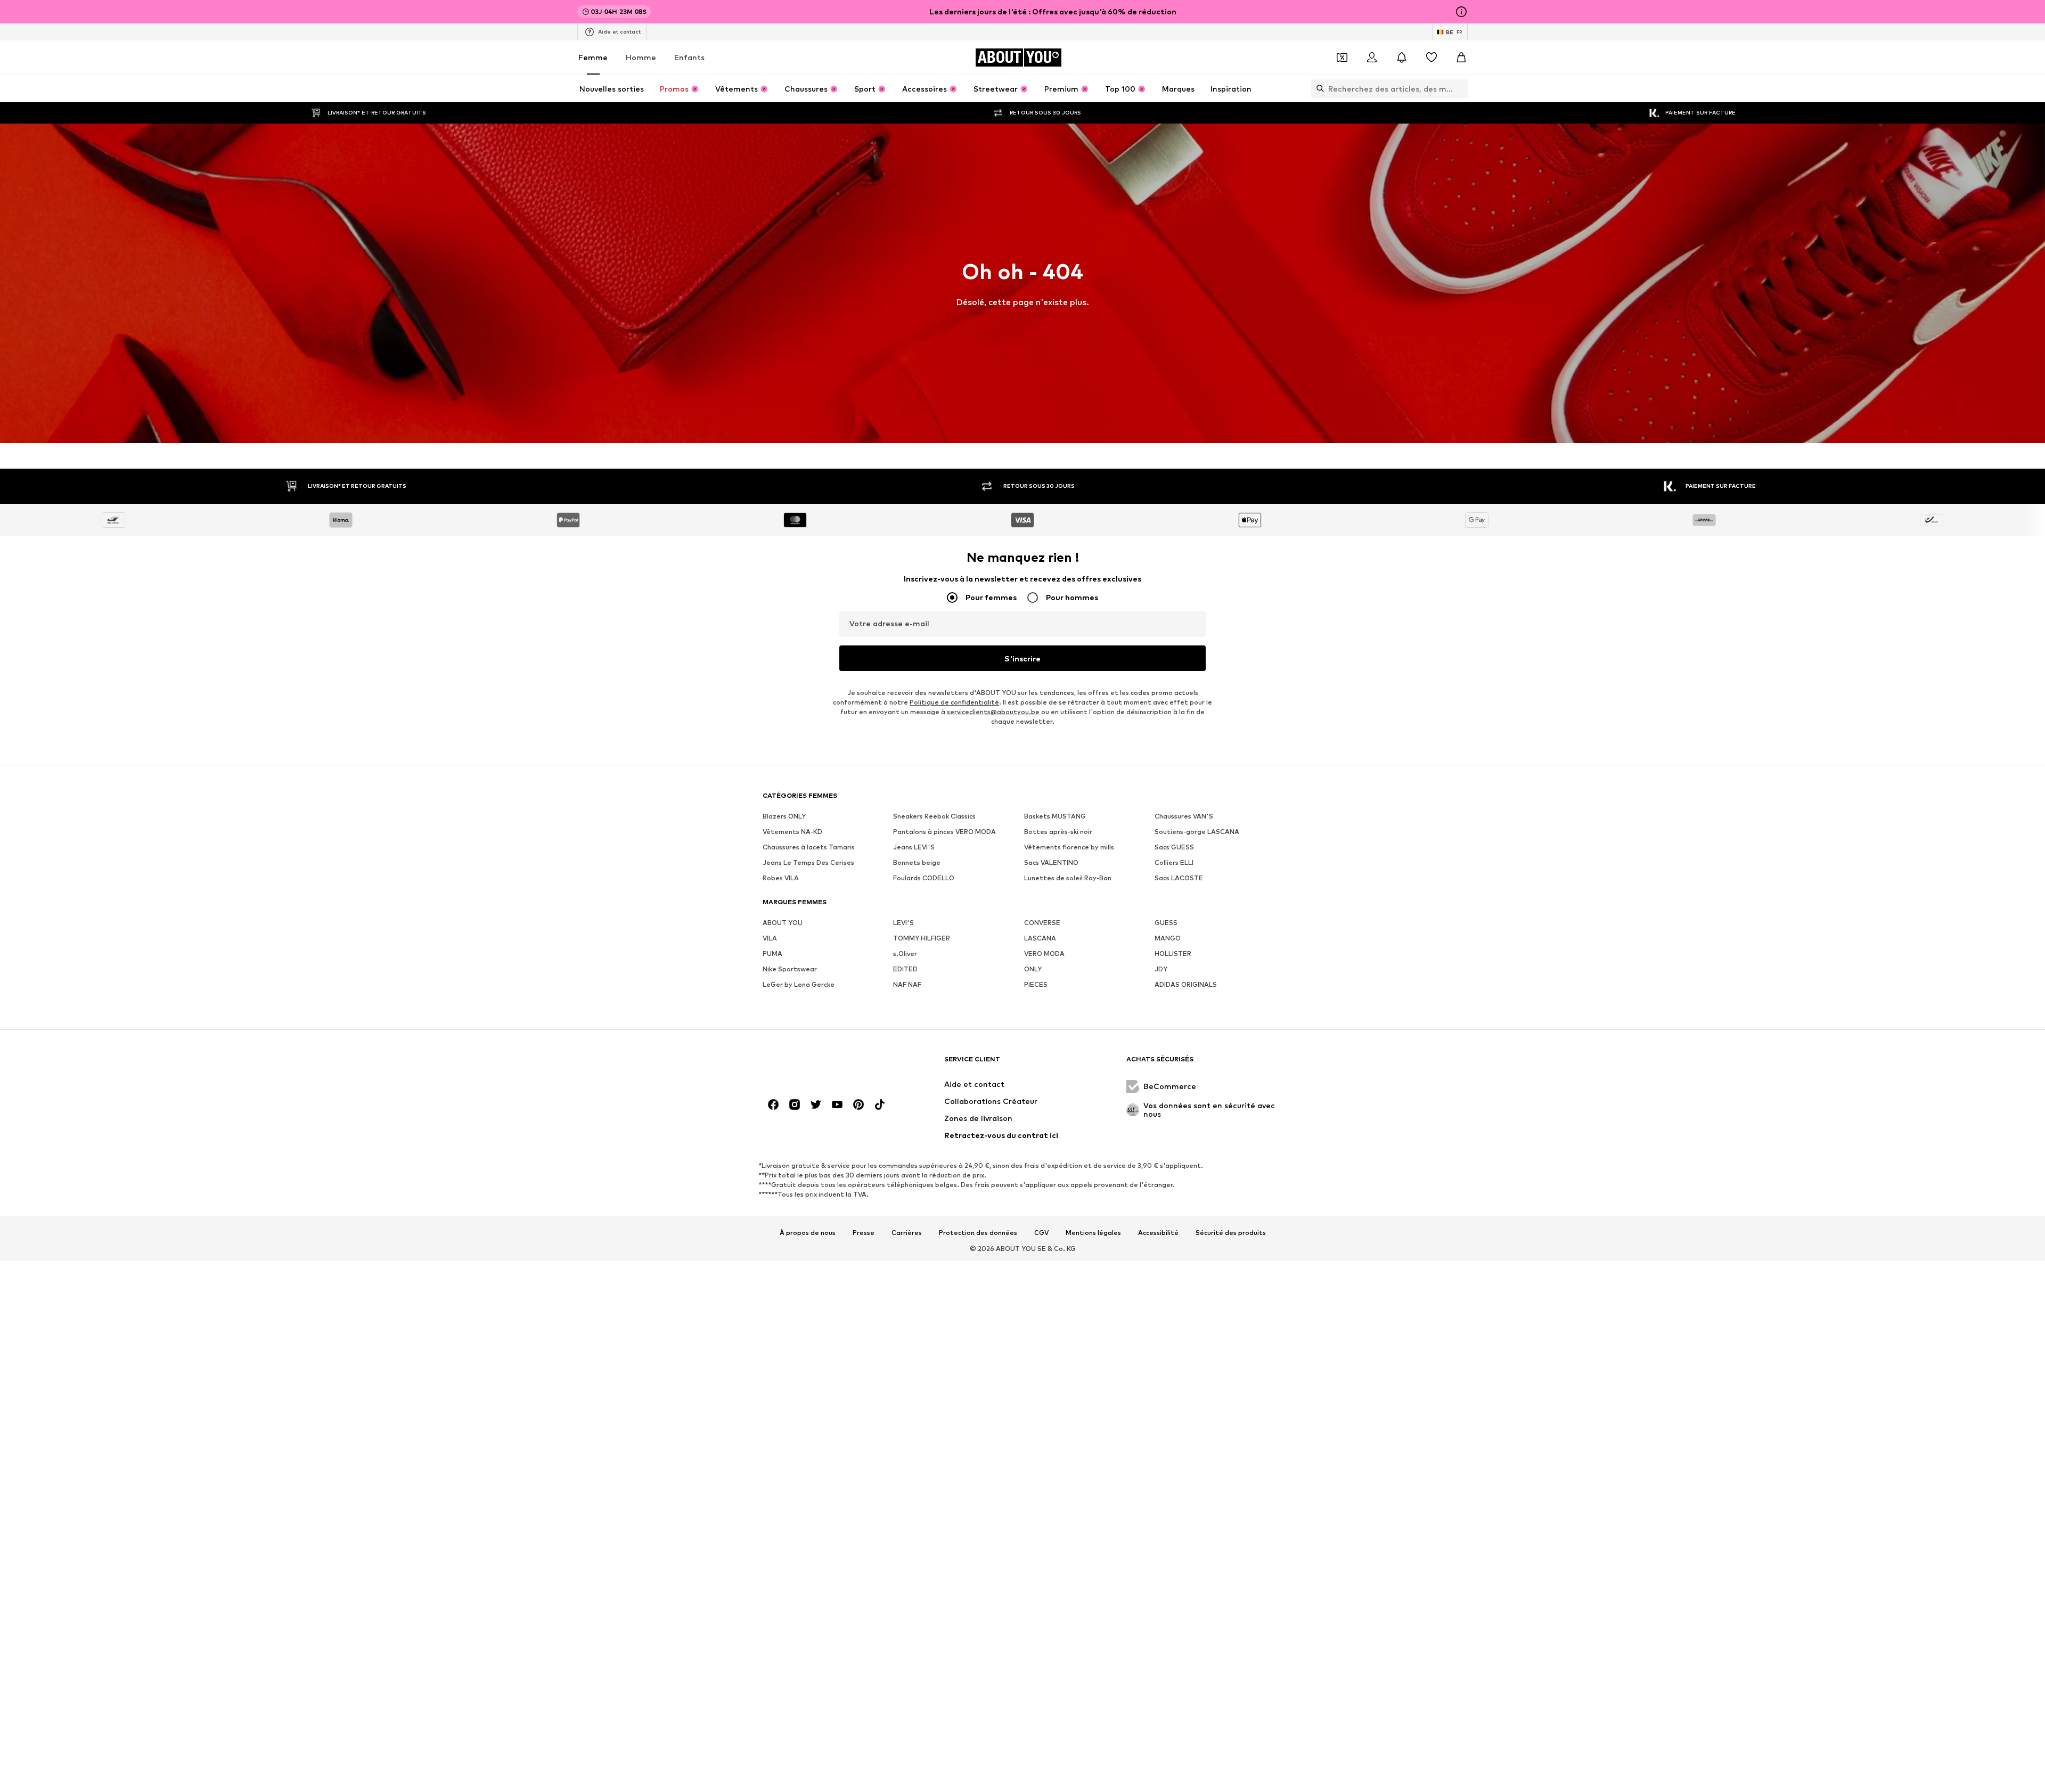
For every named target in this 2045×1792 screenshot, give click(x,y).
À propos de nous (808, 1233)
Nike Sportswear (790, 969)
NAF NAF (907, 984)
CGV (1041, 1233)
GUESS (1166, 923)
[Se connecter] (1372, 58)
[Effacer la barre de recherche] (1460, 88)
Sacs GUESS (1174, 847)
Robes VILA (781, 878)
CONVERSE (1042, 923)
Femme (593, 57)
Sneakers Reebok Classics (934, 816)
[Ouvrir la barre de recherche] (1318, 88)
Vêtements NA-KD (792, 832)
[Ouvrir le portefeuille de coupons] (1342, 58)
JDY (1161, 969)
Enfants (689, 57)
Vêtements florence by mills (1069, 847)
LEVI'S (903, 923)
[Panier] (1461, 58)
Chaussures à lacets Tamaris (809, 847)
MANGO (1168, 938)
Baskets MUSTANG (1055, 816)
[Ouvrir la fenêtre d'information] (1461, 12)
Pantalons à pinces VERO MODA (944, 832)
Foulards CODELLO (924, 878)
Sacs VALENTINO (1051, 862)
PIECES (1036, 984)
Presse (864, 1233)
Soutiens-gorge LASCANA (1197, 832)
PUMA (772, 954)
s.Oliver (905, 954)
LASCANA (1040, 938)
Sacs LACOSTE (1179, 878)
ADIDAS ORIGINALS (1186, 984)
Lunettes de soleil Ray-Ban (1068, 878)
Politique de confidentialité (954, 702)
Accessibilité (1158, 1233)
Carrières (907, 1233)
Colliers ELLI (1174, 862)
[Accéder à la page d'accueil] (821, 1064)
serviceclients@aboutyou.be (993, 712)
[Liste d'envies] (1431, 58)
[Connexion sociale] (773, 1104)
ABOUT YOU (783, 923)
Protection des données (978, 1233)
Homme (641, 57)
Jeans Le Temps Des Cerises (808, 862)
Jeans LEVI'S (914, 847)
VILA (770, 938)
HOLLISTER (1173, 954)
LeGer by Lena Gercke (799, 984)
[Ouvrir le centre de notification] (1402, 58)
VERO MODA (1044, 954)
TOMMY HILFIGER (922, 938)
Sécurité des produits (1231, 1233)
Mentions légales (1093, 1233)
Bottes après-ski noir (1058, 832)
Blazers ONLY (784, 816)
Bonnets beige (917, 862)
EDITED (905, 969)
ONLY (1033, 969)
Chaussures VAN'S (1184, 816)
